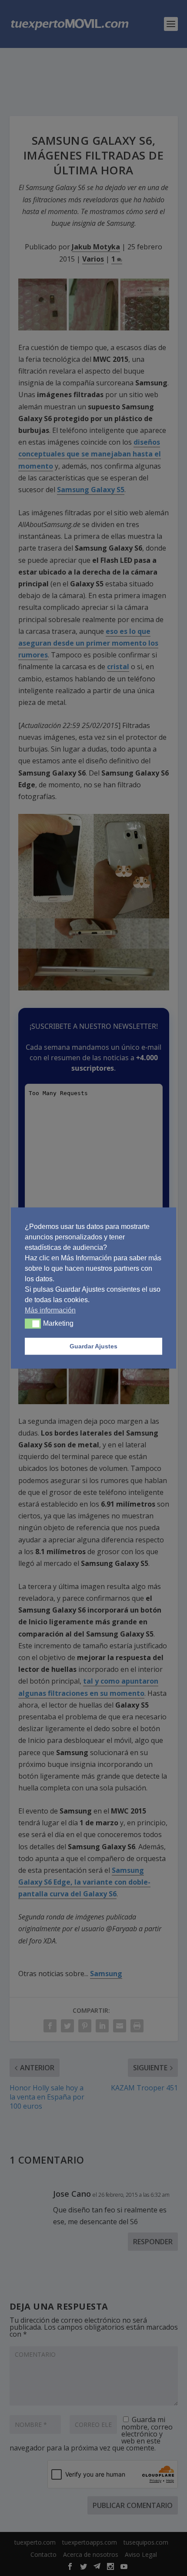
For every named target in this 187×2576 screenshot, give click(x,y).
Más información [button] (50, 1310)
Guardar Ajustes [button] (93, 1346)
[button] (33, 1324)
